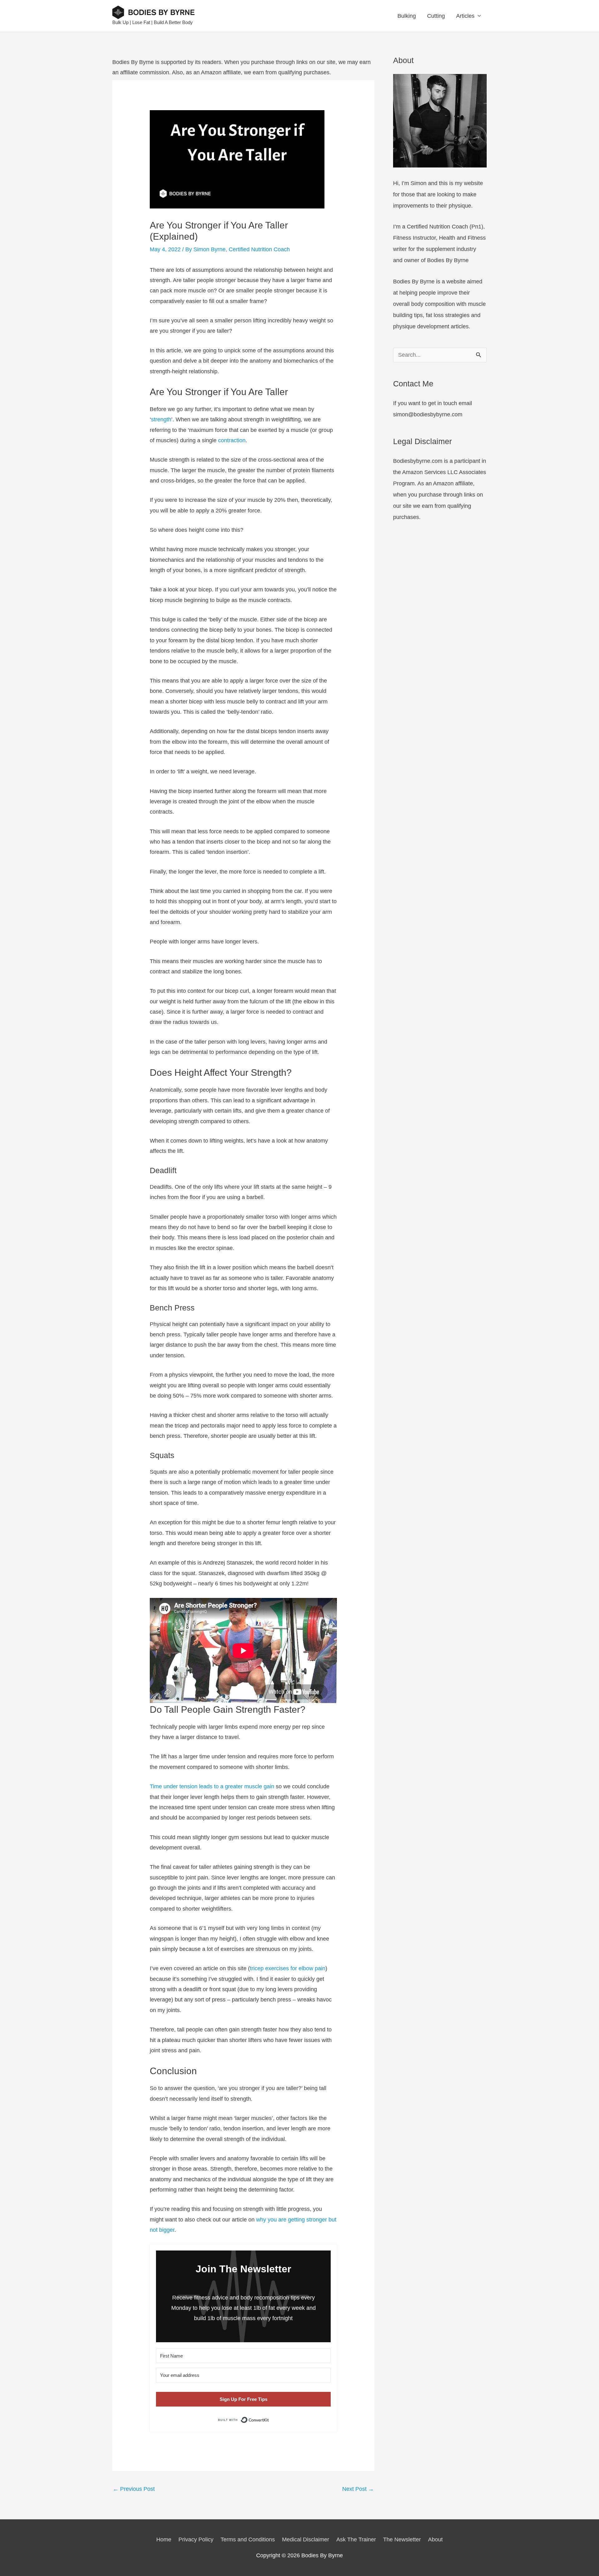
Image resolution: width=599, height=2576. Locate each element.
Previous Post (134, 2489)
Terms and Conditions (248, 2539)
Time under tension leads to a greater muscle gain (212, 1786)
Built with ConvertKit (269, 2420)
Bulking (407, 16)
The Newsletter (402, 2539)
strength (161, 419)
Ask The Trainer (356, 2539)
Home (164, 2539)
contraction (232, 440)
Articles (465, 16)
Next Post (358, 2489)
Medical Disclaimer (306, 2539)
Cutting (436, 16)
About (435, 2539)
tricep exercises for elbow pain (288, 1968)
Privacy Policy (196, 2539)
